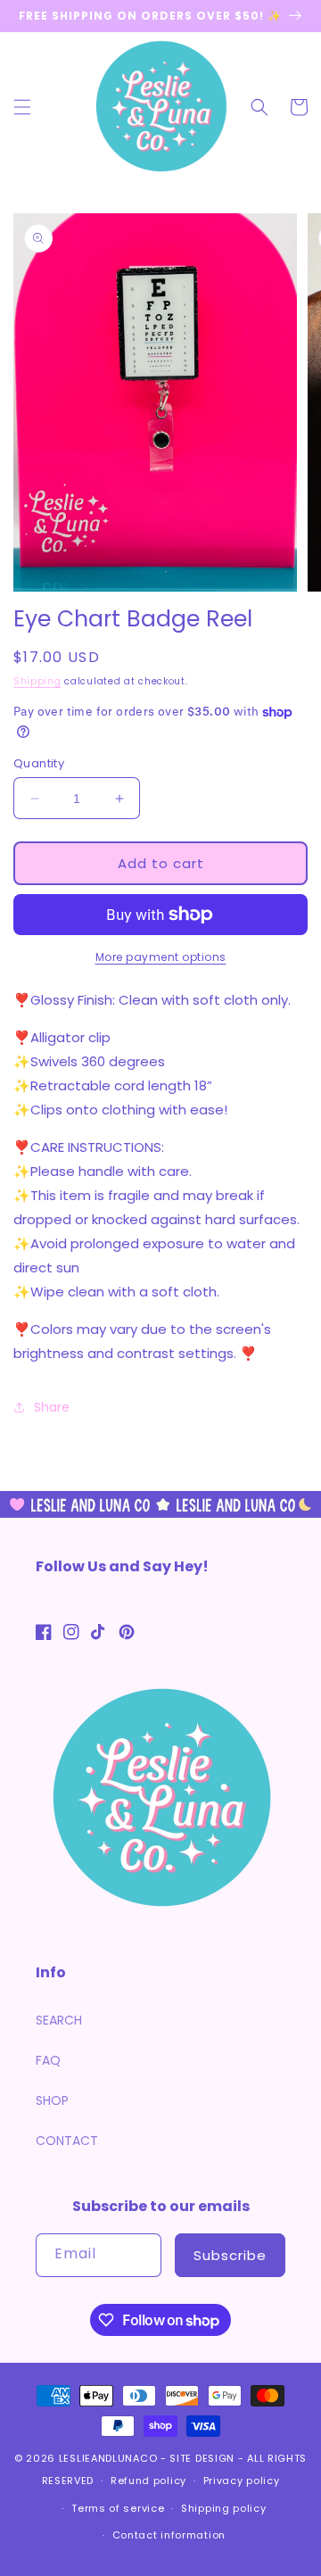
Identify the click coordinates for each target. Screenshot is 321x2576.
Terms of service (118, 2508)
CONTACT (67, 2141)
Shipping (37, 681)
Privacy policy (242, 2481)
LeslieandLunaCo (108, 2458)
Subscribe (230, 2255)
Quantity (39, 763)
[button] (22, 107)
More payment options (161, 957)
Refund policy (148, 2481)
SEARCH (59, 2020)
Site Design (202, 2458)
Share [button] (52, 1407)
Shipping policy (224, 2508)
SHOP (52, 2100)
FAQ (48, 2060)
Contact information (169, 2535)
